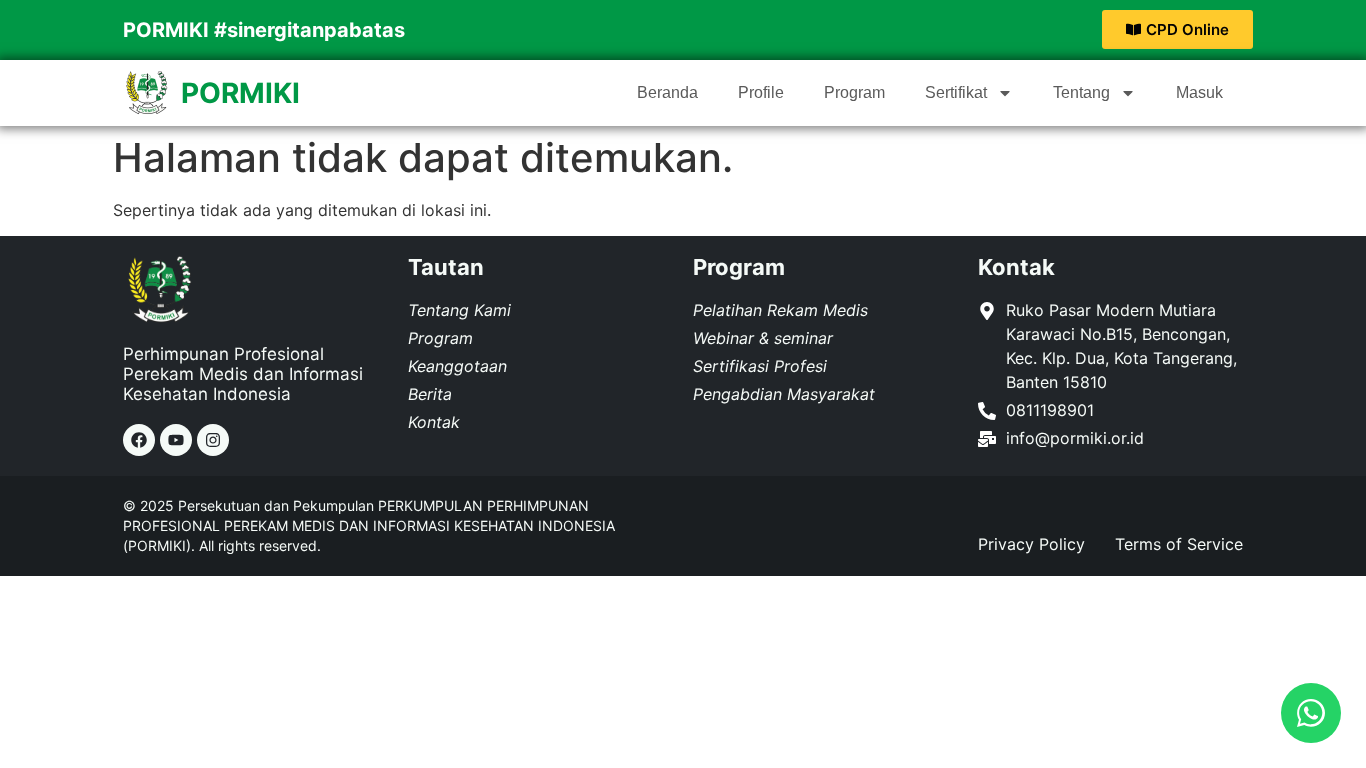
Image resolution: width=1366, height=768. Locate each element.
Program (854, 92)
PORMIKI (240, 93)
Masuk (1199, 92)
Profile (761, 92)
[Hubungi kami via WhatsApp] (1311, 713)
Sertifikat (956, 92)
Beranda (667, 92)
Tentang (1081, 92)
